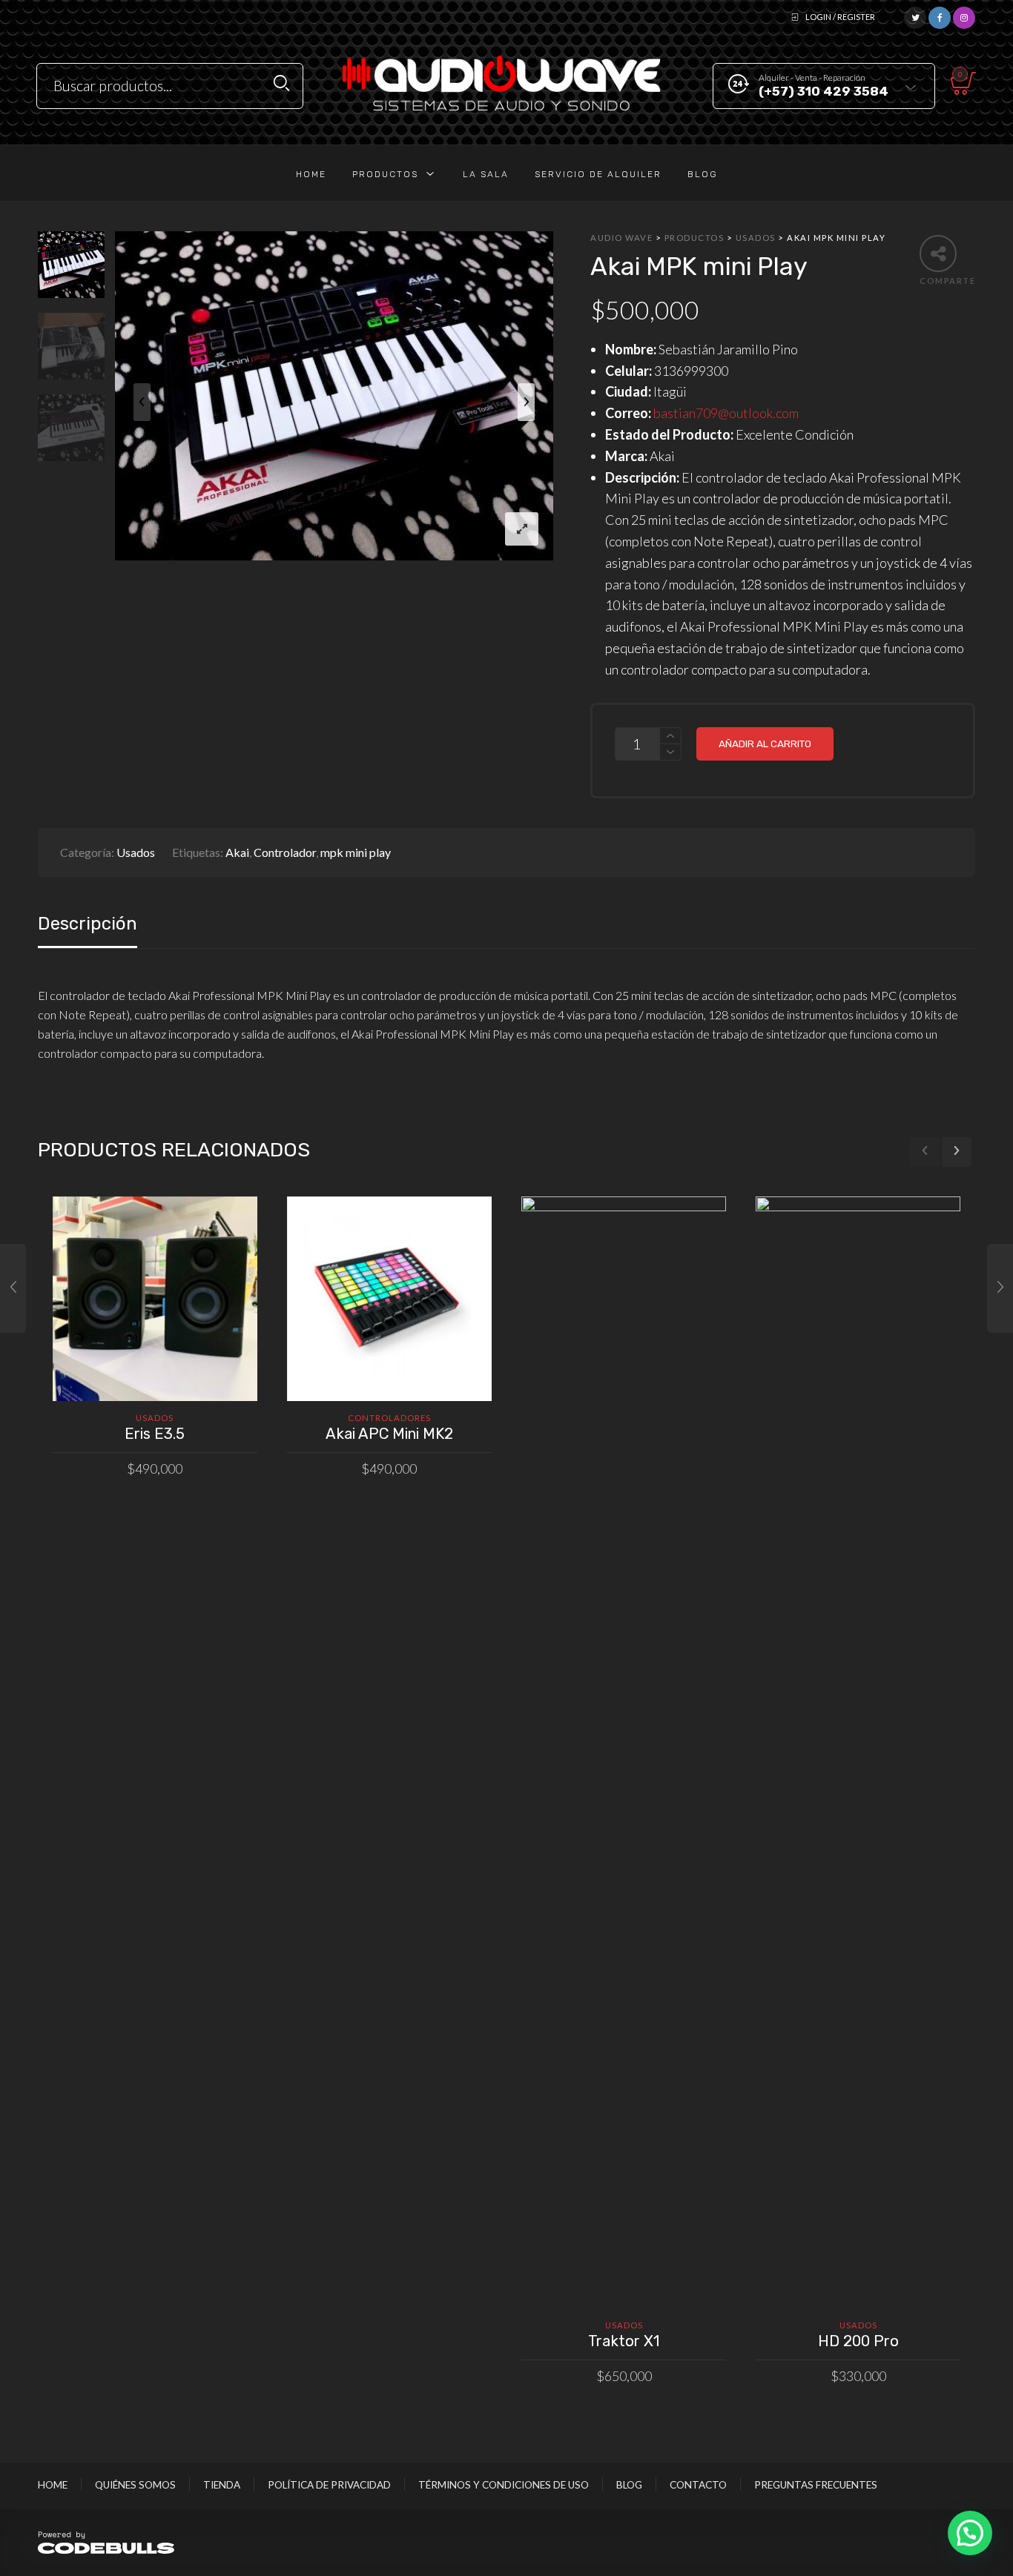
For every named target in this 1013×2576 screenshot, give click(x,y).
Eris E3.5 (155, 1434)
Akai (237, 852)
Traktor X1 (624, 2341)
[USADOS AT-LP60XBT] (1000, 1288)
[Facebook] (940, 16)
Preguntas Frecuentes (816, 2485)
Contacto (698, 2485)
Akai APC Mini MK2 (389, 1434)
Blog (629, 2485)
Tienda (222, 2485)
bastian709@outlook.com (726, 413)
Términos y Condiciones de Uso (504, 2485)
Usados (136, 852)
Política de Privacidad (329, 2485)
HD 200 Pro (858, 2341)
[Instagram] (964, 16)
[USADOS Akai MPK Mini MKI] (13, 1288)
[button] (970, 2533)
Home (53, 2485)
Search (281, 83)
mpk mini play (356, 852)
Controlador (285, 852)
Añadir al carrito (765, 744)
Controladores (389, 1418)
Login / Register (840, 17)
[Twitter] (915, 16)
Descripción (88, 924)
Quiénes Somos (135, 2485)
